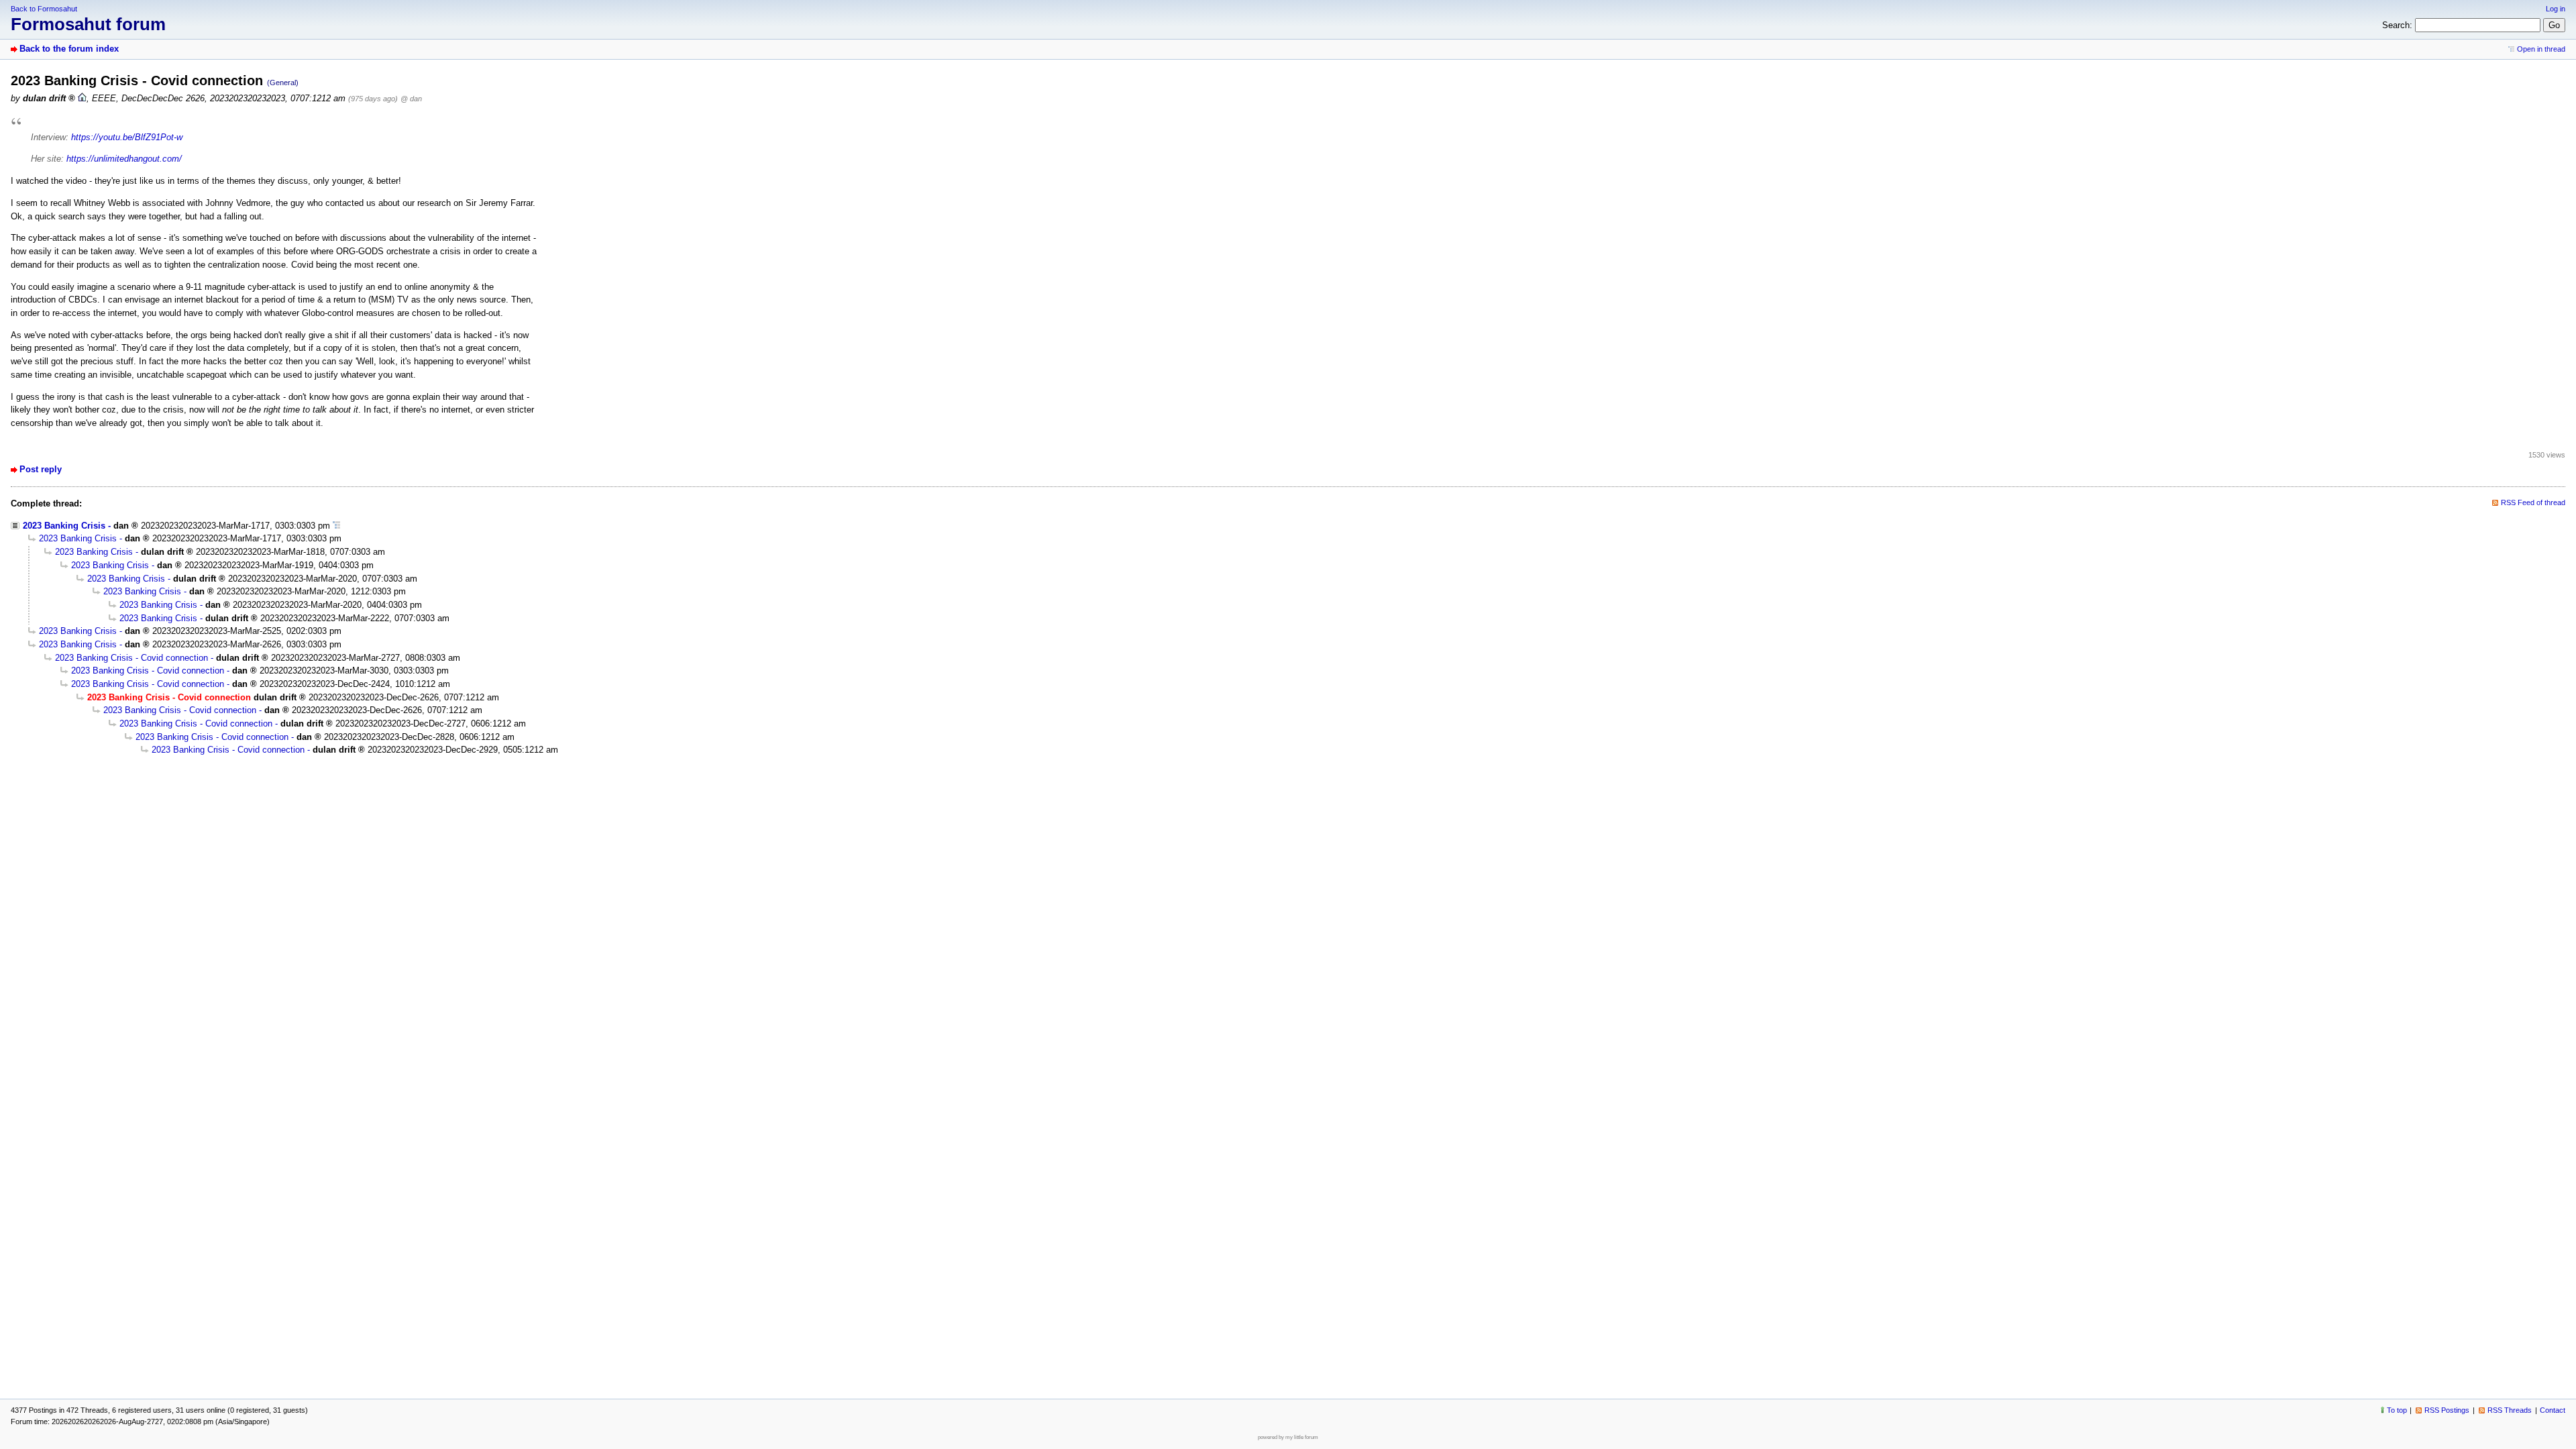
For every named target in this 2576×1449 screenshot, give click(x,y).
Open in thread (2541, 49)
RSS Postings (2447, 1410)
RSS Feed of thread (2533, 502)
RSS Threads (2510, 1410)
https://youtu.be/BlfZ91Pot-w (127, 137)
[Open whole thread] (336, 526)
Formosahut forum (88, 24)
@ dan (411, 99)
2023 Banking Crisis (64, 526)
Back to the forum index (69, 49)
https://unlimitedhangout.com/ (124, 159)
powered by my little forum (1288, 1437)
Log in (2556, 9)
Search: (2397, 25)
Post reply (41, 469)
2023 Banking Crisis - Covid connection (131, 658)
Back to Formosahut (44, 9)
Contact (2553, 1410)
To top (2397, 1410)
